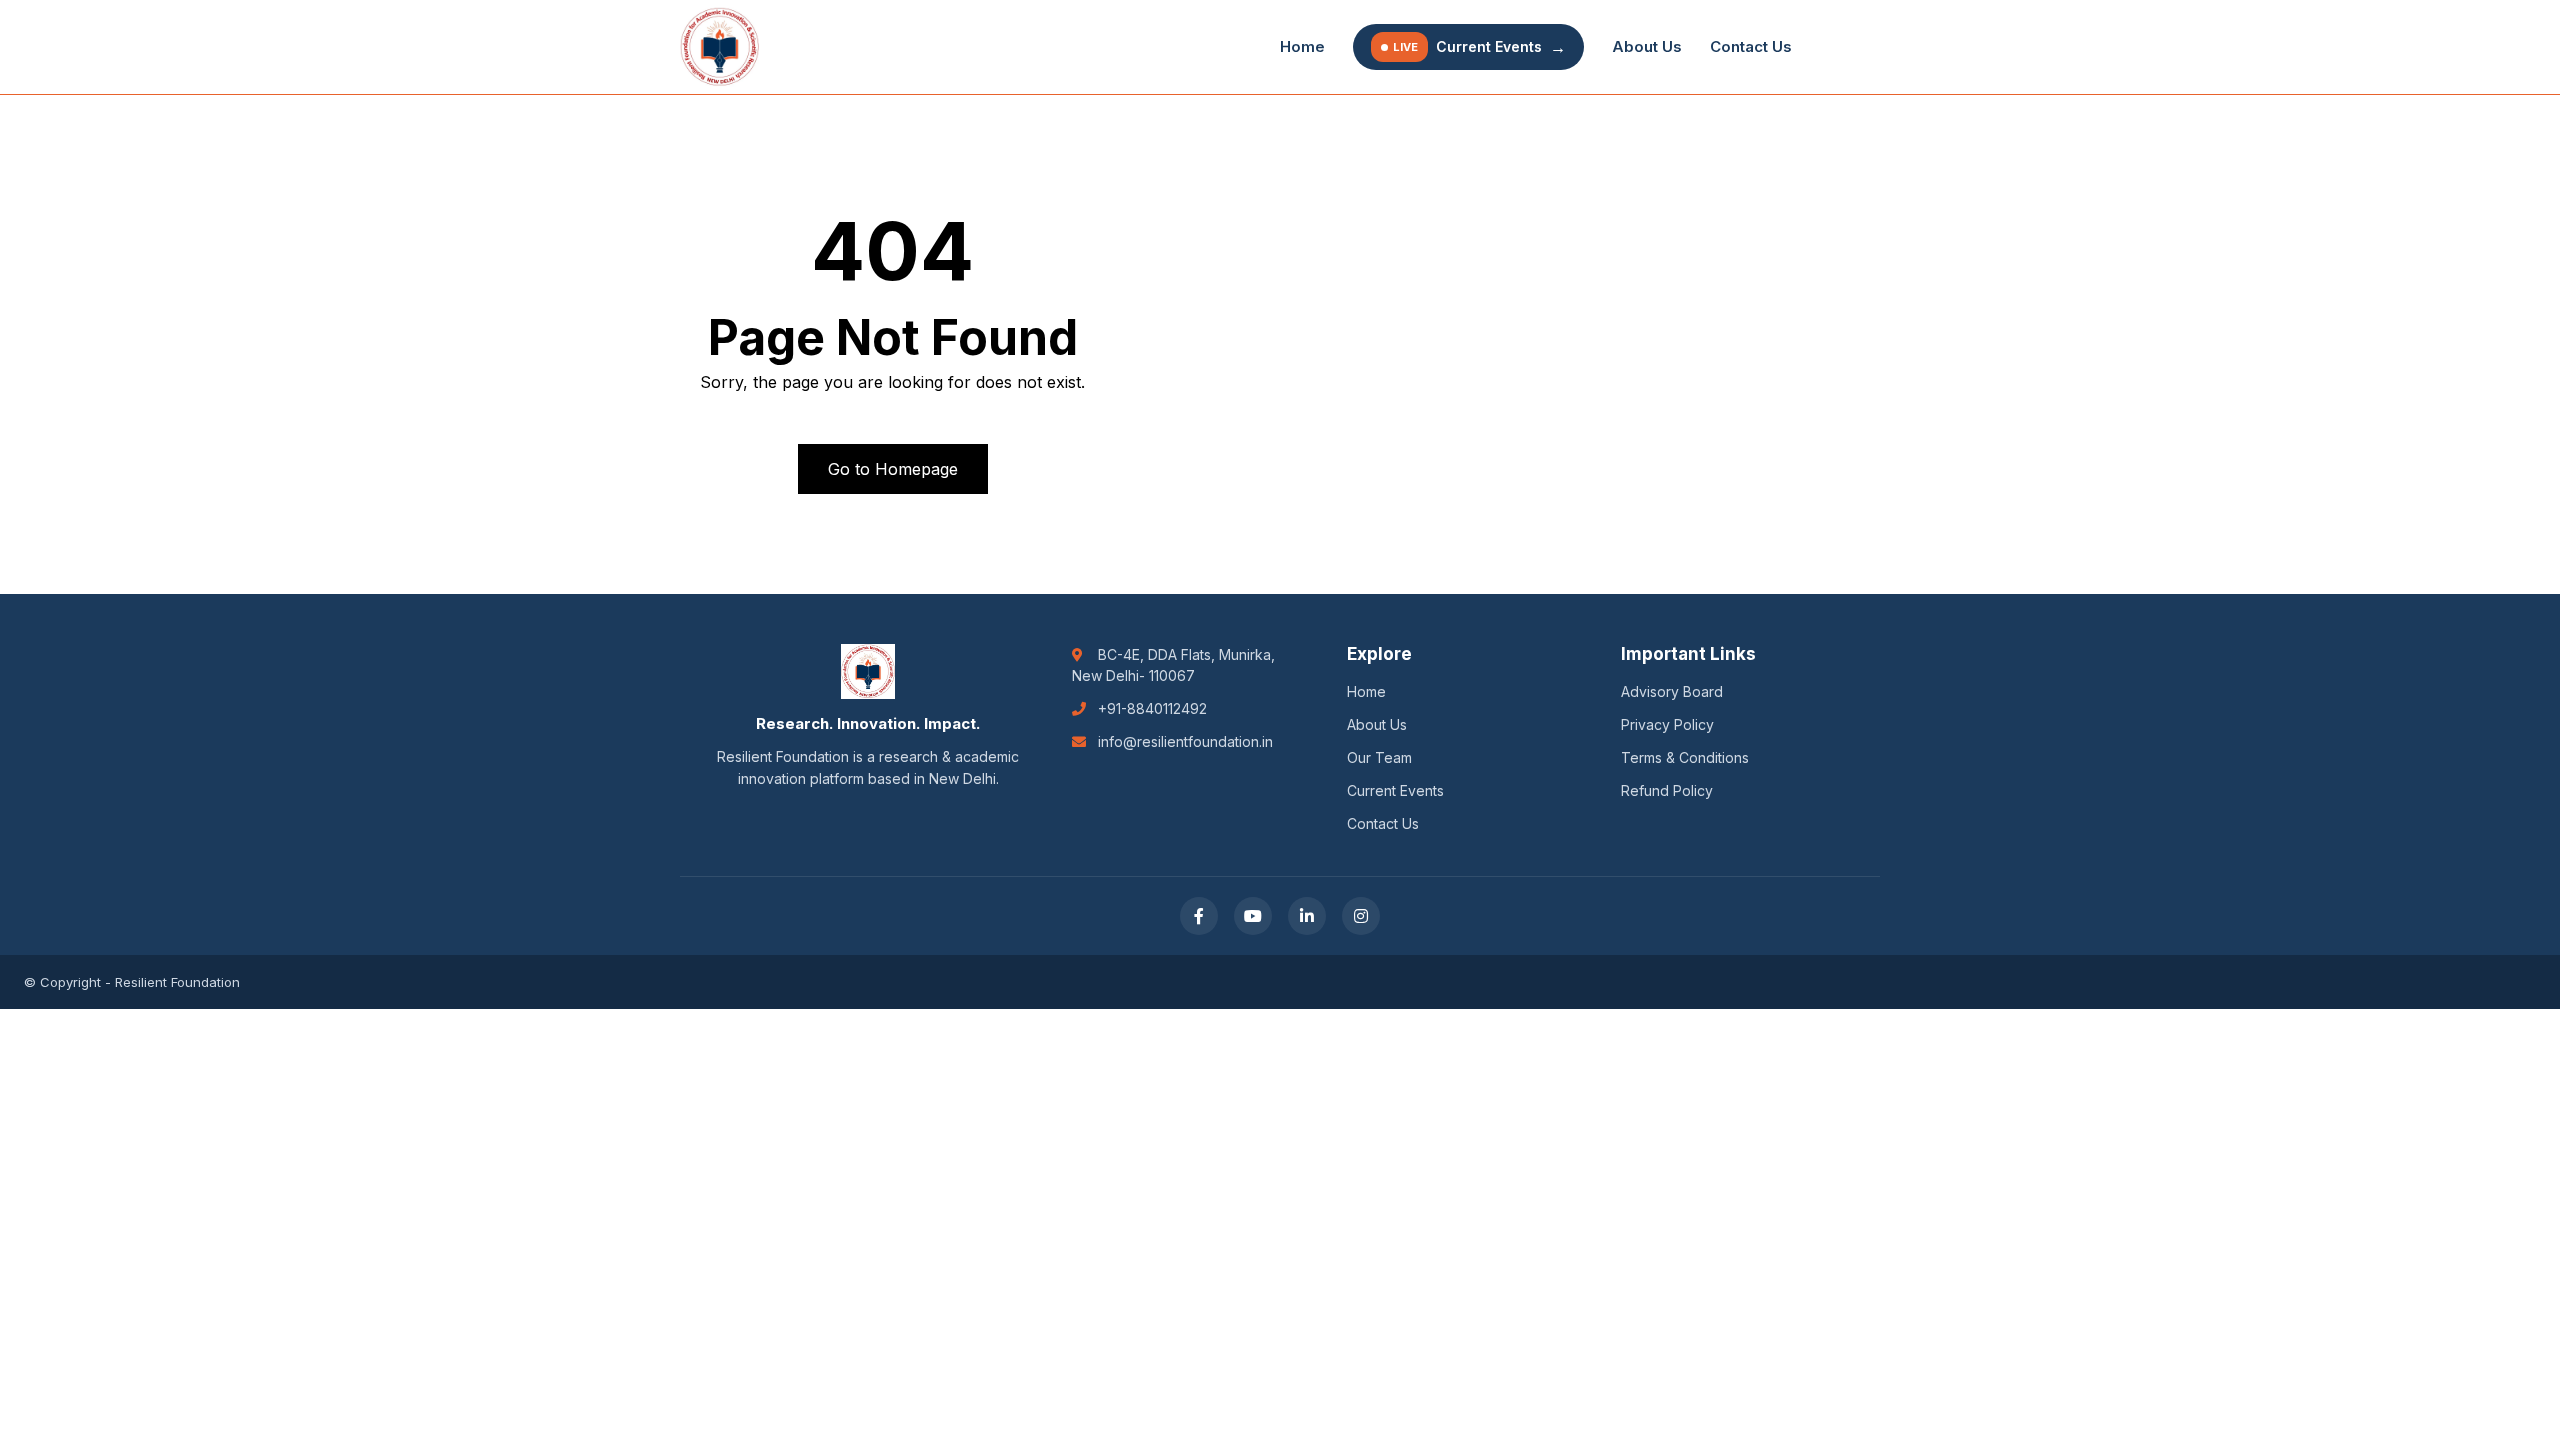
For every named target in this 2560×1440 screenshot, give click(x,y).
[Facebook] (1199, 916)
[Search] (1850, 47)
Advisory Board (1672, 691)
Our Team (1379, 757)
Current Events (1479, 47)
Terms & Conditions (1685, 757)
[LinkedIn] (1307, 916)
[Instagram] (1361, 916)
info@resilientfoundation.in (1185, 741)
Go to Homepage (893, 469)
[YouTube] (1253, 916)
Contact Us (1751, 46)
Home (1302, 46)
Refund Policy (1667, 790)
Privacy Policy (1667, 724)
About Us (1647, 46)
